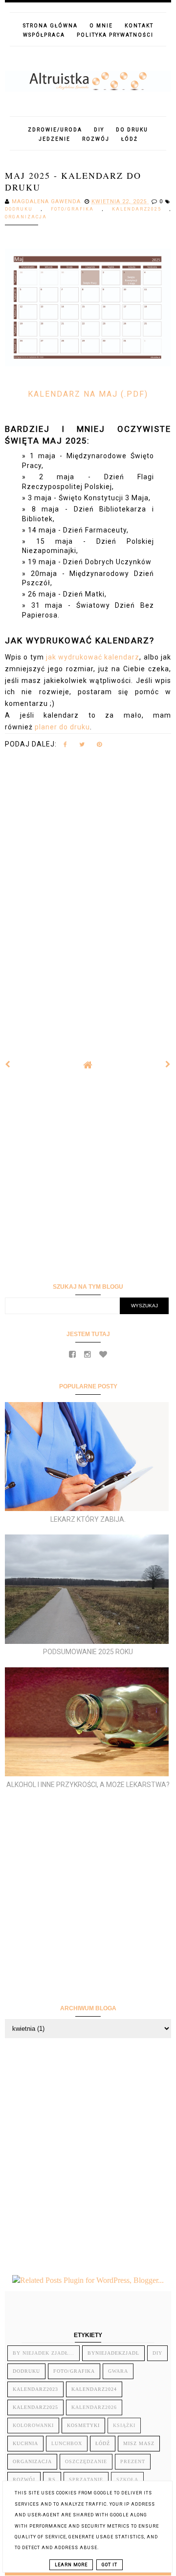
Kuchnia (25, 2443)
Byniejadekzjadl (113, 2353)
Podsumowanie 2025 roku (88, 1652)
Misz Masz (139, 2443)
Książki (124, 2425)
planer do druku (62, 727)
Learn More (71, 2565)
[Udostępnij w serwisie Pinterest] (99, 746)
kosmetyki (83, 2425)
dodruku (23, 209)
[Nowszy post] (8, 1064)
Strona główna (50, 26)
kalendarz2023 (35, 2389)
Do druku (132, 130)
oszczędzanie (86, 2461)
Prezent (133, 2461)
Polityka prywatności (115, 35)
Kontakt (139, 26)
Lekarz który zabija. (88, 1519)
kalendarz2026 (94, 2407)
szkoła (127, 2480)
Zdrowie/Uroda (55, 130)
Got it (110, 2565)
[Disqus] (88, 896)
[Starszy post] (168, 1064)
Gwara (118, 2371)
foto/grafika (77, 209)
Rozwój (96, 139)
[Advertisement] (88, 1176)
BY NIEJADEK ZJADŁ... (44, 2353)
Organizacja (26, 217)
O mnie (101, 26)
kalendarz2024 (94, 2389)
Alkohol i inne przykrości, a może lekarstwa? (88, 1785)
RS (52, 2480)
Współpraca (44, 35)
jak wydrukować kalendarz (93, 657)
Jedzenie (55, 139)
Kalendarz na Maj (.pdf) (88, 394)
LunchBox (67, 2443)
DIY (99, 130)
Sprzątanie (86, 2480)
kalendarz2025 (141, 209)
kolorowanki (33, 2425)
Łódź (130, 139)
